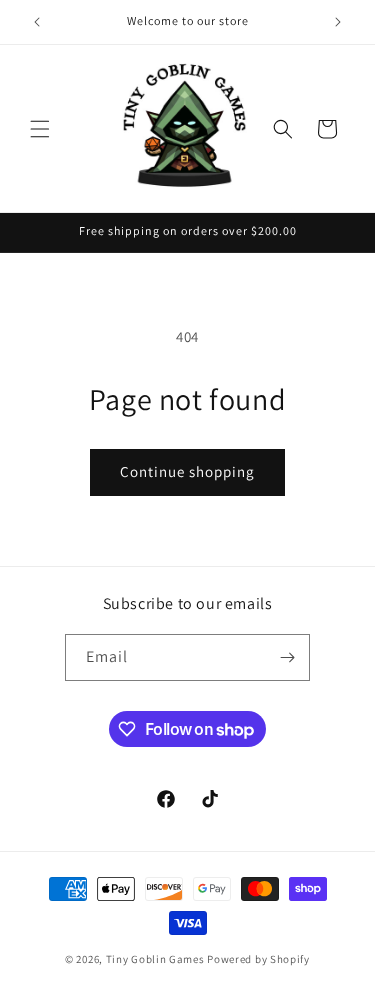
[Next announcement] (338, 22)
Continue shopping (187, 471)
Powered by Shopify (258, 959)
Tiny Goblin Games (155, 959)
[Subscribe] (287, 657)
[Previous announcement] (37, 22)
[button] (40, 129)
